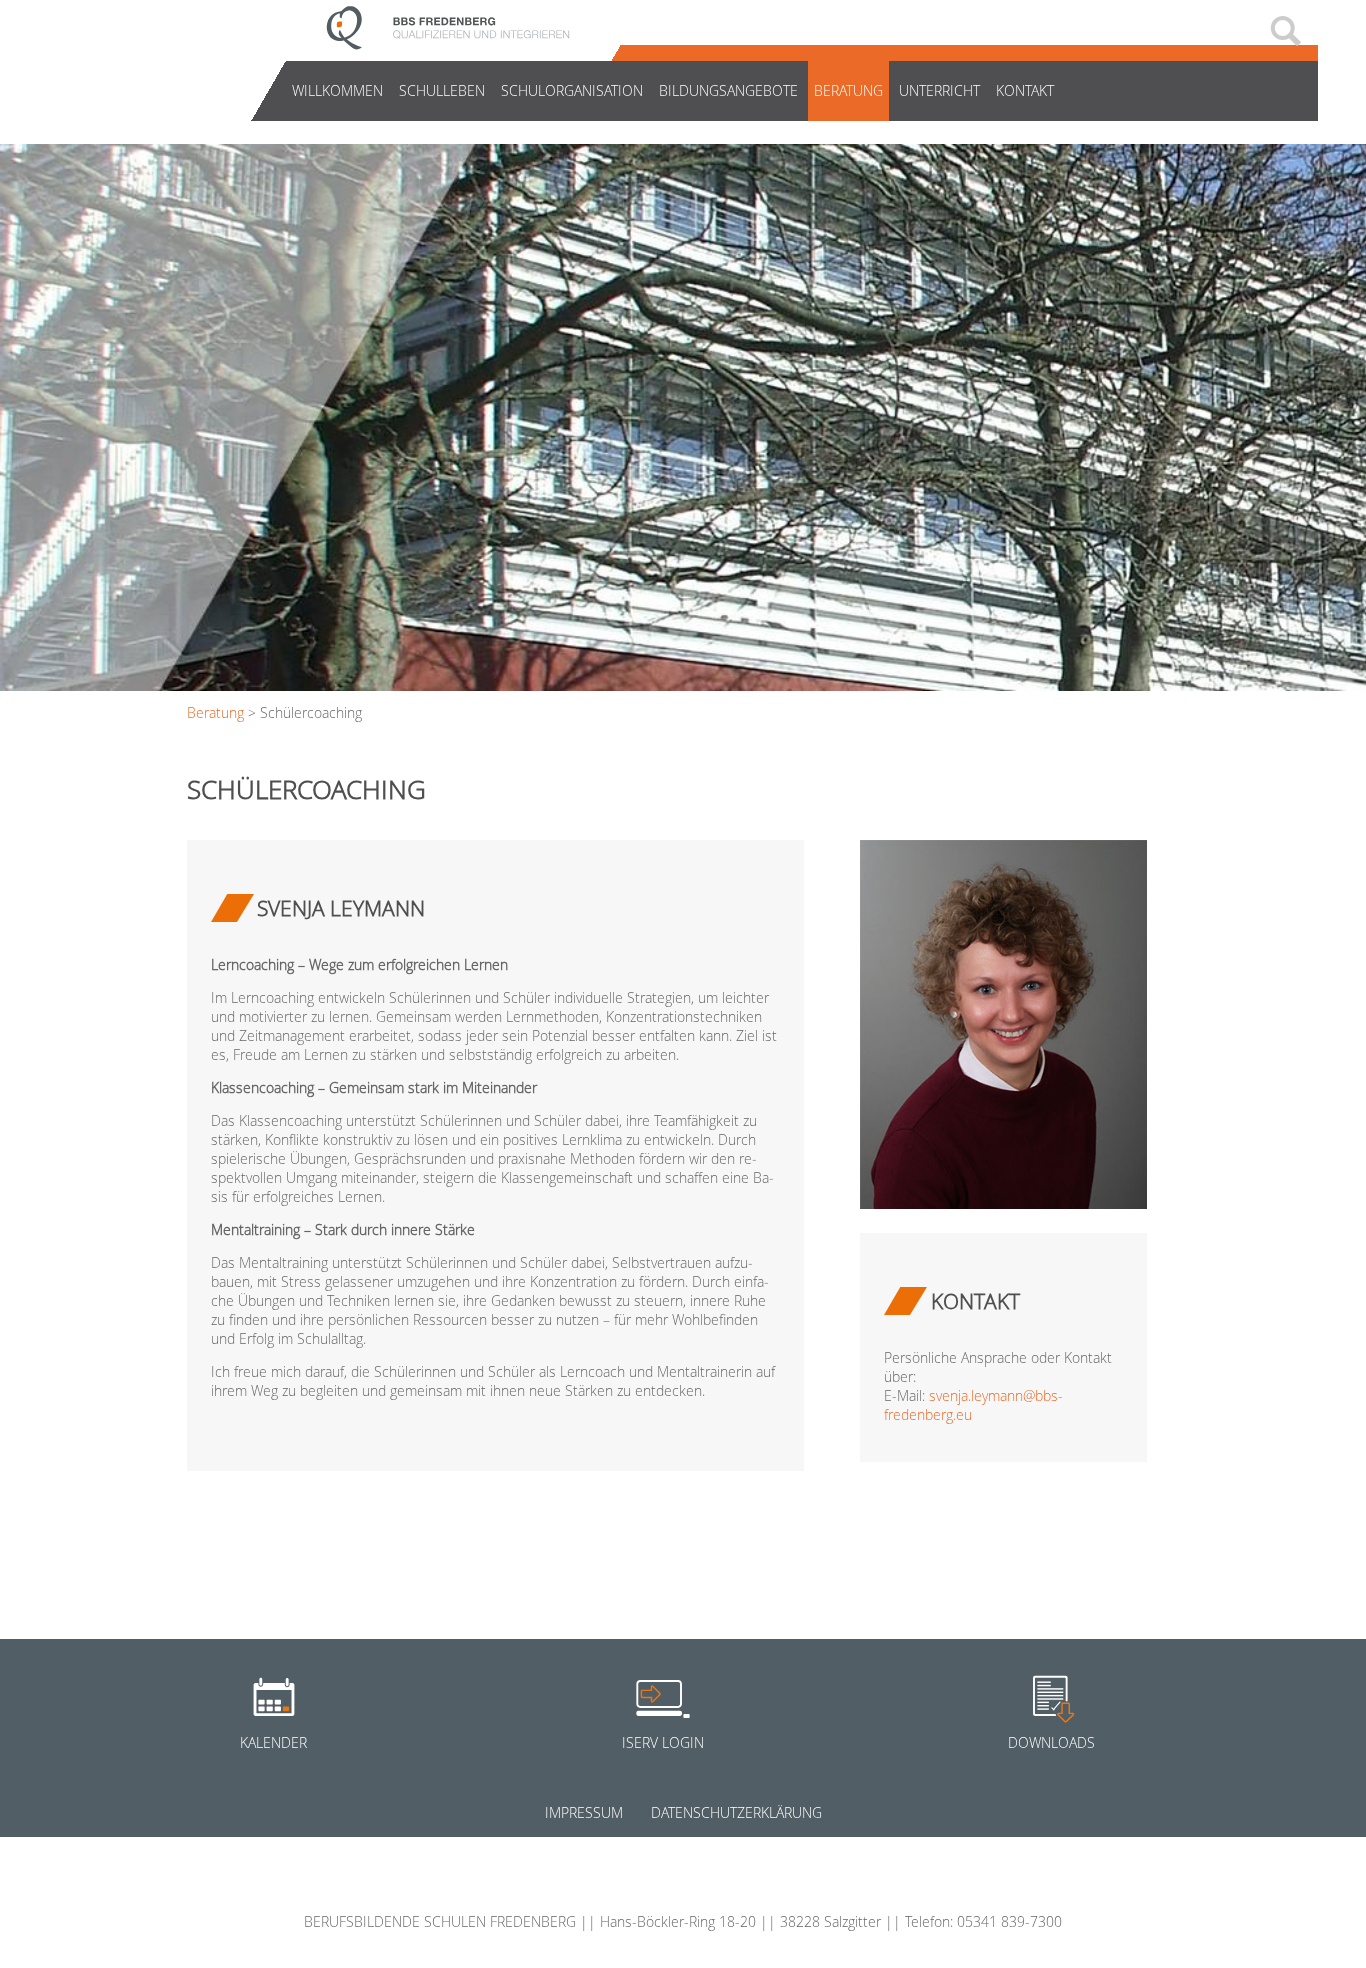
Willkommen (337, 90)
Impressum (584, 1812)
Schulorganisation (572, 90)
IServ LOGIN (663, 1742)
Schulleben (442, 90)
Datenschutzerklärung (736, 1812)
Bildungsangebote (728, 90)
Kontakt (1025, 90)
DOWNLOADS (1051, 1742)
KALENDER (273, 1742)
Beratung (848, 90)
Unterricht (939, 90)
